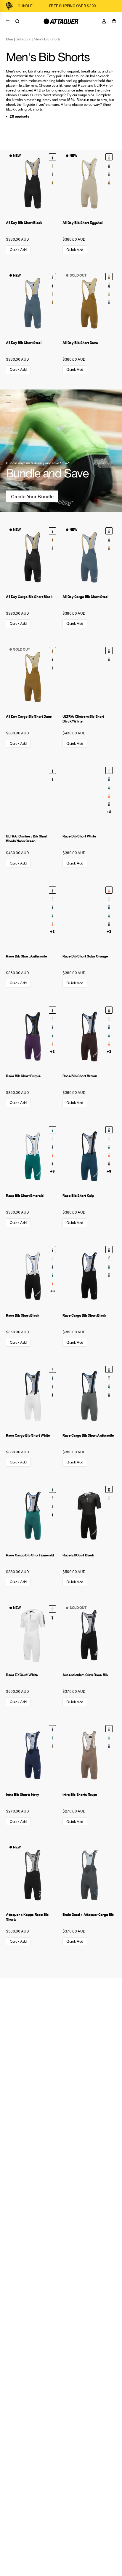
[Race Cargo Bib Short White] (109, 1258)
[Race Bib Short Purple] (33, 1037)
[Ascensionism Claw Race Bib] (89, 1635)
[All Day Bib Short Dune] (52, 182)
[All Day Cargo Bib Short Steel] (52, 548)
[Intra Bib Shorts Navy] (33, 1755)
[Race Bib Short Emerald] (109, 787)
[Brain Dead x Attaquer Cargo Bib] (89, 1875)
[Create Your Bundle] (61, 451)
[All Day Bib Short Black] (33, 183)
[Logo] (61, 21)
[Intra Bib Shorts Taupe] (52, 1745)
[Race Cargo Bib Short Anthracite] (109, 1274)
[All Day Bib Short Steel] (52, 173)
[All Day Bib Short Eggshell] (52, 165)
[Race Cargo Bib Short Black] (89, 1276)
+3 (109, 812)
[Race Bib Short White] (89, 797)
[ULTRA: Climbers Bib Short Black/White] (89, 677)
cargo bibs (86, 95)
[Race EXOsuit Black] (89, 1516)
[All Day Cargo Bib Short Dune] (52, 539)
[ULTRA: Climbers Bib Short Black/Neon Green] (109, 659)
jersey (46, 100)
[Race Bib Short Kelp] (109, 779)
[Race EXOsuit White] (109, 1498)
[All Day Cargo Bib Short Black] (33, 557)
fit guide (29, 104)
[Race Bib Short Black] (33, 1276)
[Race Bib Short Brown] (109, 804)
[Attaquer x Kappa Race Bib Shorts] (33, 1875)
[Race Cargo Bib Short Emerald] (109, 1266)
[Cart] (115, 21)
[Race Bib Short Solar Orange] (109, 795)
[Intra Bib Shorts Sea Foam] (52, 1737)
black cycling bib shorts (24, 109)
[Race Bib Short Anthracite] (33, 916)
